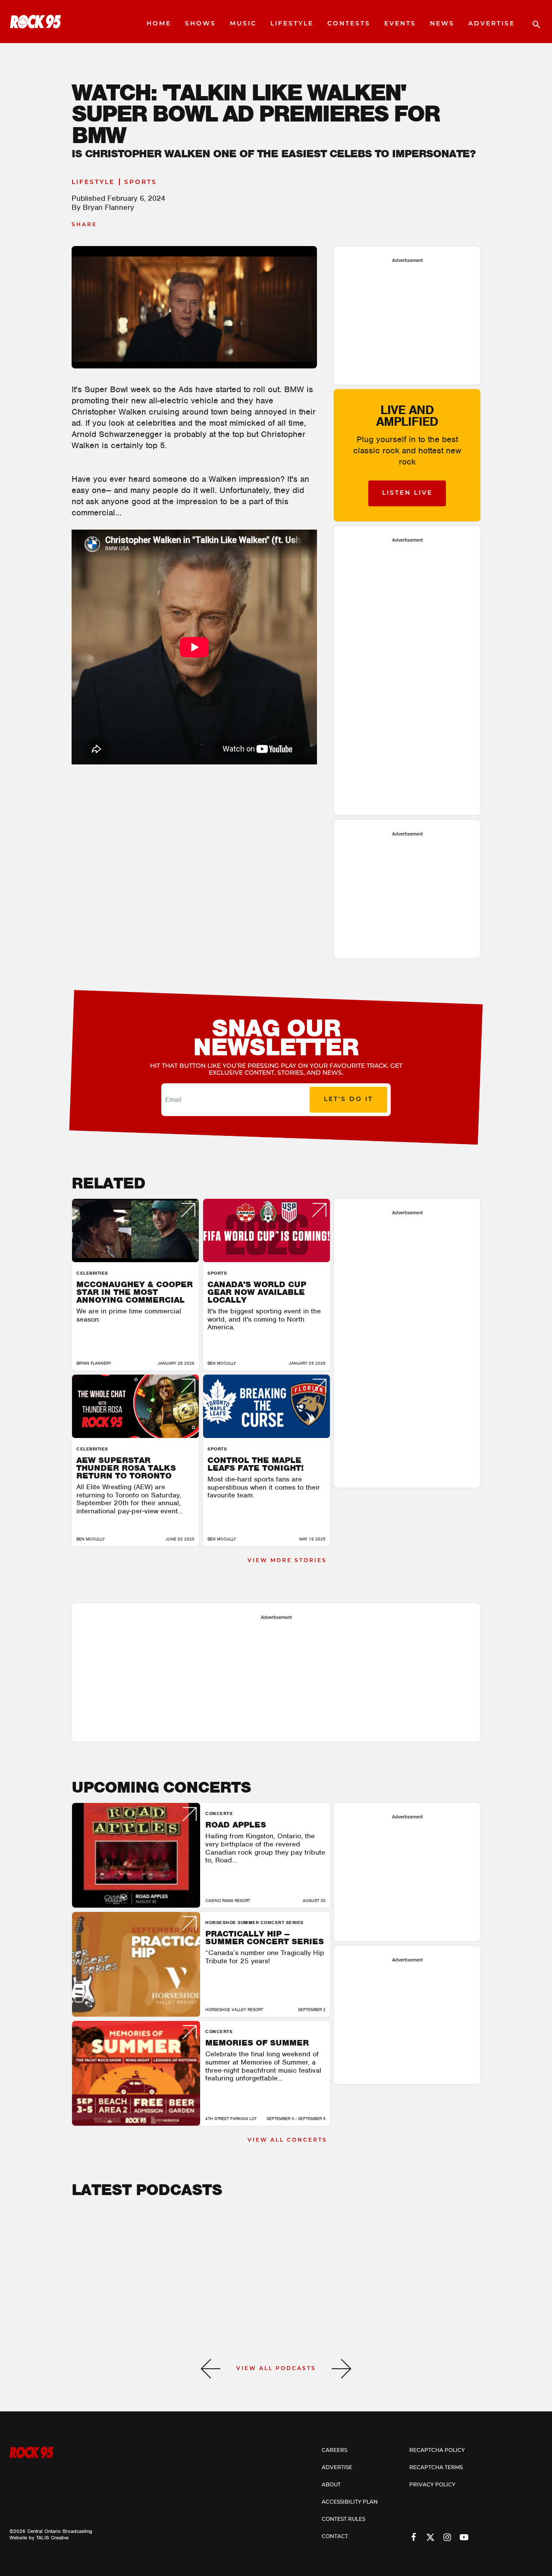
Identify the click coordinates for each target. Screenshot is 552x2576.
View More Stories (287, 1561)
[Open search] (532, 22)
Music (243, 24)
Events (400, 24)
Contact (335, 2537)
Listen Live (407, 493)
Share (84, 225)
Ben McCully (222, 1363)
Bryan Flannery (108, 207)
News (442, 24)
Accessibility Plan (350, 2502)
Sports (141, 182)
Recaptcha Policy (437, 2451)
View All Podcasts (276, 2369)
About (331, 2485)
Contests (349, 24)
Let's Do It (348, 1099)
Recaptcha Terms (436, 2468)
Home (159, 24)
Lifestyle (292, 24)
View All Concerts (287, 2140)
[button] (211, 2369)
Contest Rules (343, 2520)
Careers (334, 2451)
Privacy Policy (432, 2485)
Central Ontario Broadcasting (60, 2531)
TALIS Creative (52, 2538)
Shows (201, 24)
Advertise (492, 24)
